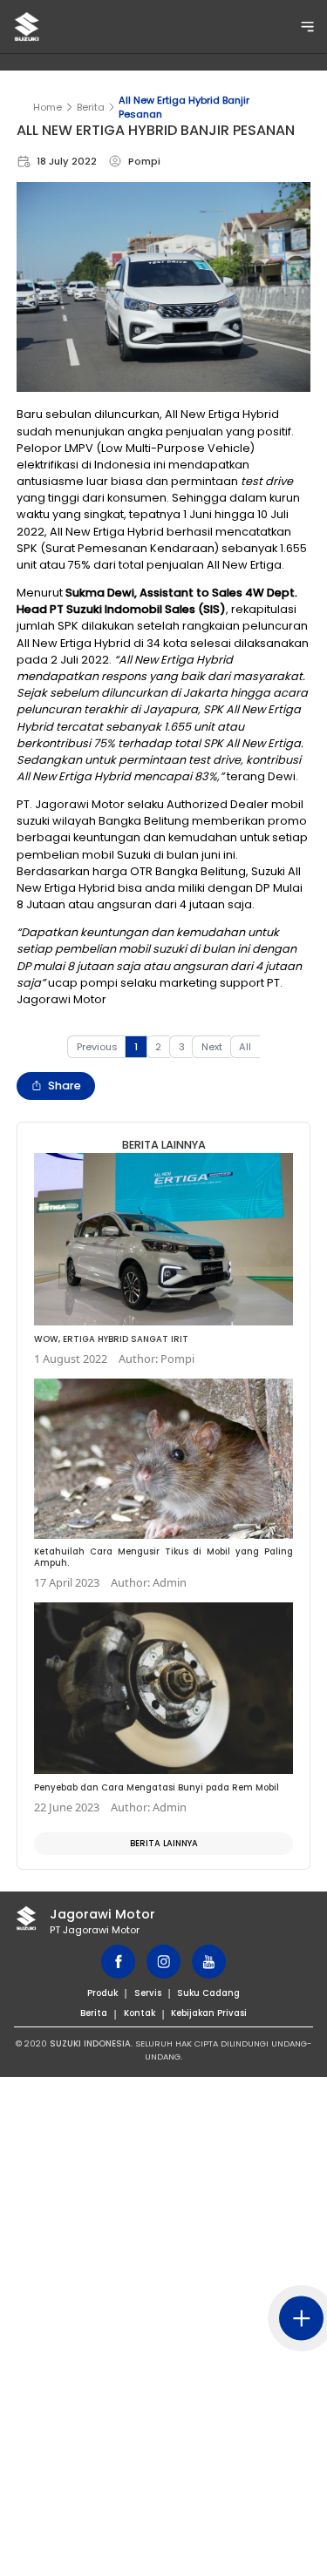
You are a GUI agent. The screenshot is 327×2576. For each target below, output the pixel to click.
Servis (148, 1993)
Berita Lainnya (164, 1843)
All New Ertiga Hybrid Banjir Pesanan (184, 107)
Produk (102, 1993)
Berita (91, 107)
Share (65, 1086)
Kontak (140, 2013)
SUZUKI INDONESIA (90, 2043)
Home (48, 107)
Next (212, 1047)
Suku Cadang (208, 1993)
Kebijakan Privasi (209, 2013)
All (245, 1047)
